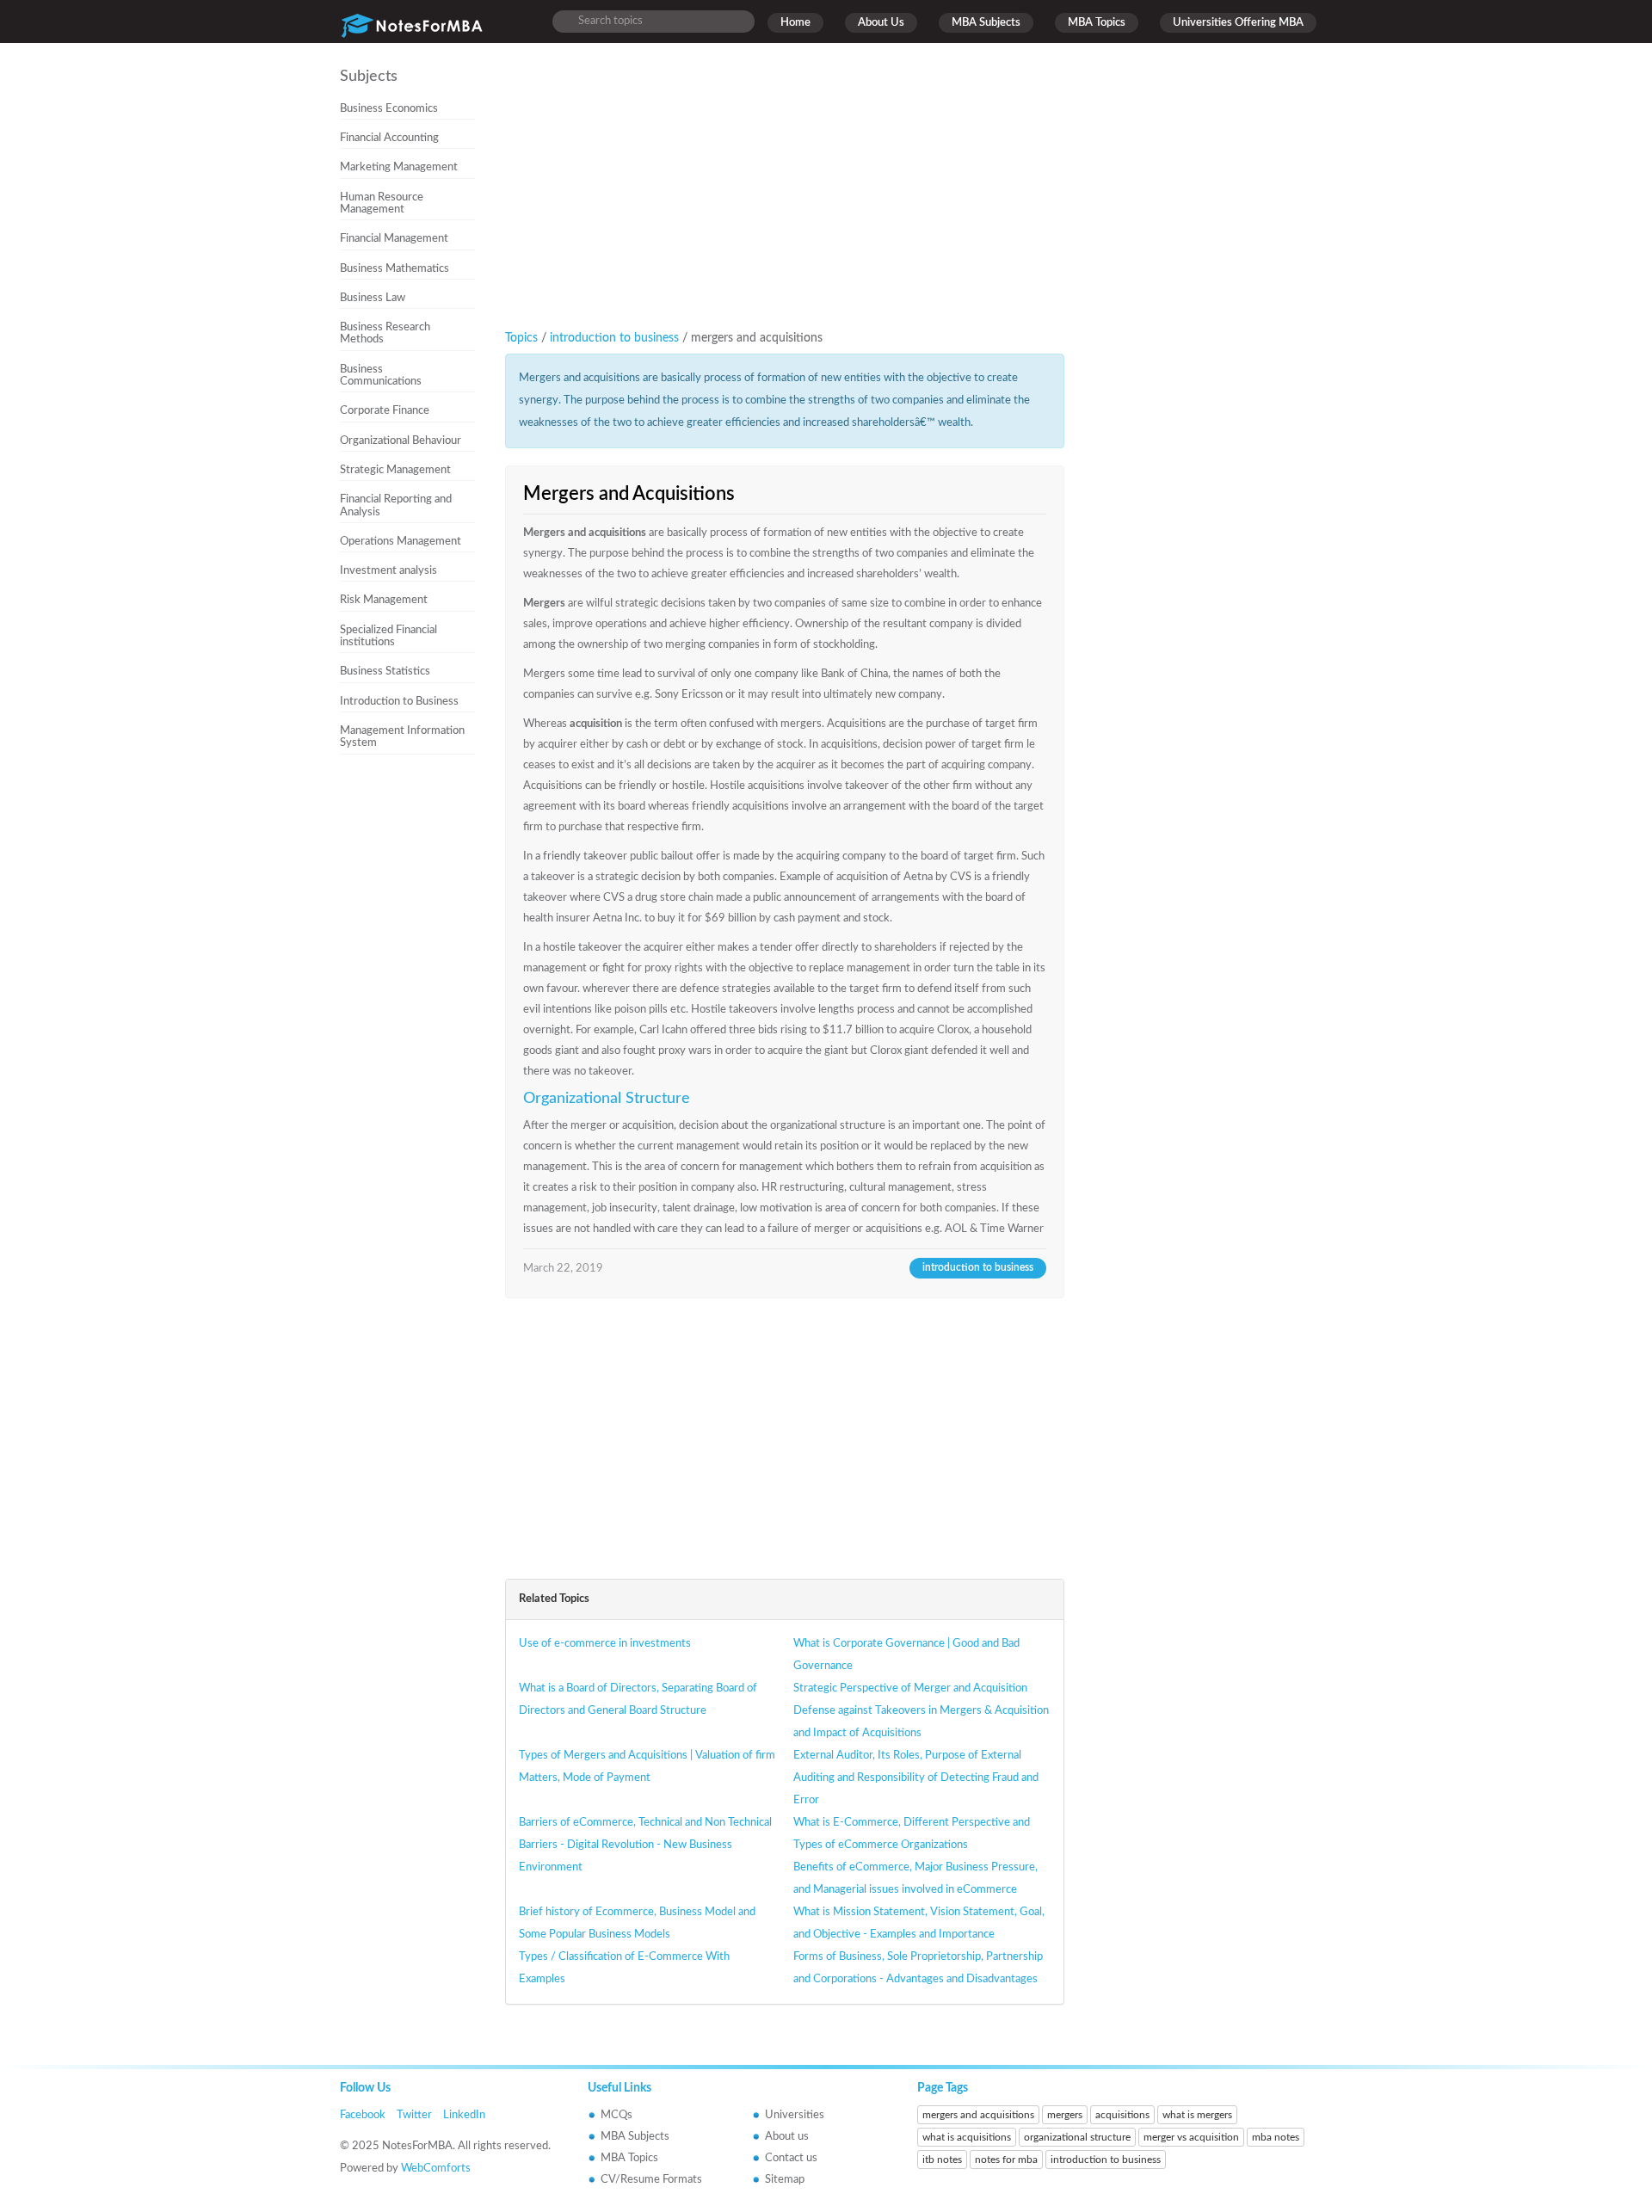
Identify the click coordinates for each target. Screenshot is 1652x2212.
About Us (881, 23)
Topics (521, 338)
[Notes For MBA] (412, 22)
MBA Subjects (986, 23)
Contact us (791, 2158)
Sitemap (785, 2180)
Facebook (363, 2115)
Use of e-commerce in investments (605, 1644)
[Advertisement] (414, 1051)
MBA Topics (1097, 23)
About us (787, 2137)
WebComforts (436, 2169)
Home (795, 23)
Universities (795, 2115)
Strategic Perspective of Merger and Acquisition (910, 1688)
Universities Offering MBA (1238, 23)
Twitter (414, 2115)
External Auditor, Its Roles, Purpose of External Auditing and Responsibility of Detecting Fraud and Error (916, 1778)
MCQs (616, 2115)
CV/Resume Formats (651, 2180)
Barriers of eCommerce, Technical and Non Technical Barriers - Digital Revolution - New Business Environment (645, 1845)
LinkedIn (464, 2115)
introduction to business (616, 338)
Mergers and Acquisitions (629, 494)
